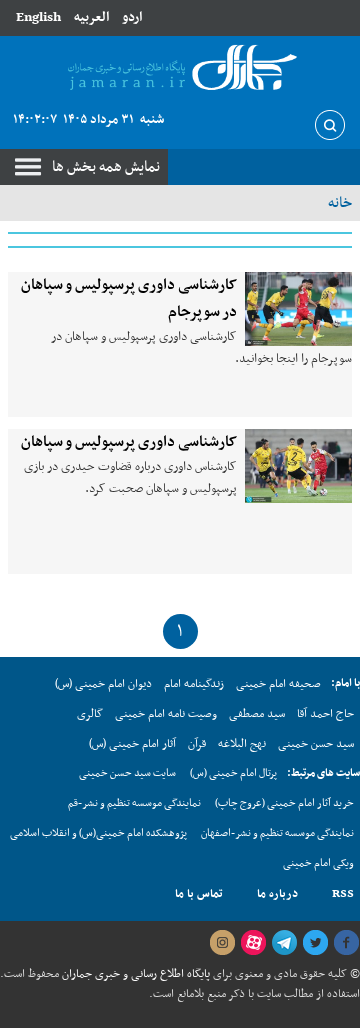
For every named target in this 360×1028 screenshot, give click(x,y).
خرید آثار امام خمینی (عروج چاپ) (284, 803)
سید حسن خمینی (316, 744)
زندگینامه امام (194, 684)
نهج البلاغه (242, 744)
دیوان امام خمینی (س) (103, 684)
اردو (132, 17)
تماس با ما (199, 894)
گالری (90, 714)
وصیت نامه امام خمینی (166, 714)
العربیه (91, 17)
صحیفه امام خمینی (278, 684)
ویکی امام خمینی (318, 863)
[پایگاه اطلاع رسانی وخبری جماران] (180, 68)
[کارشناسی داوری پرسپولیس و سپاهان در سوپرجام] (298, 309)
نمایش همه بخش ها (106, 167)
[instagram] (222, 943)
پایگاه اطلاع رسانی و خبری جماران (134, 974)
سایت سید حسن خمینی (127, 773)
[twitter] (315, 943)
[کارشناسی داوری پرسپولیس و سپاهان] (298, 466)
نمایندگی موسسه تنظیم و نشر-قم (134, 803)
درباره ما (277, 894)
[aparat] (253, 943)
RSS (343, 894)
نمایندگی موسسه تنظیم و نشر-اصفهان (277, 833)
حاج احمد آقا (325, 714)
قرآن (197, 744)
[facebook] (346, 943)
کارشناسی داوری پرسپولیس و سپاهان (129, 442)
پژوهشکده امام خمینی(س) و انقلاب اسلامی (98, 833)
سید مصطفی (257, 714)
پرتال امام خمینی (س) (233, 773)
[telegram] (284, 943)
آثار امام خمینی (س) (132, 744)
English (38, 17)
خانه (340, 203)
